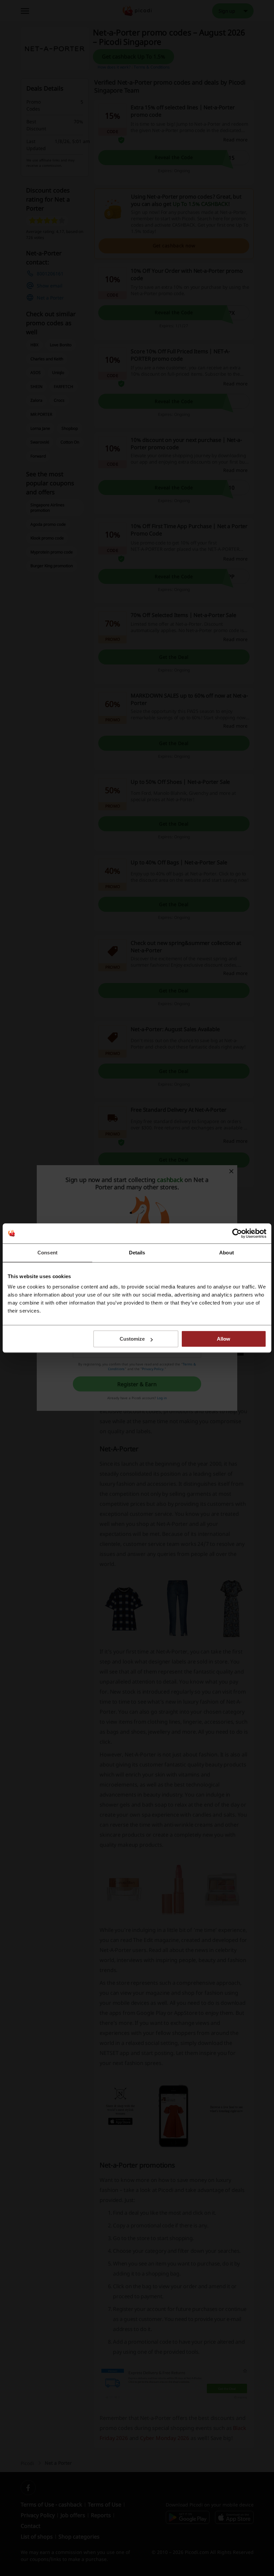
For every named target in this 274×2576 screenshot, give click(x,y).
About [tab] (227, 1253)
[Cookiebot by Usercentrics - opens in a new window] (237, 1233)
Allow (224, 1339)
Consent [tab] (47, 1253)
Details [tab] (137, 1253)
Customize (132, 1339)
